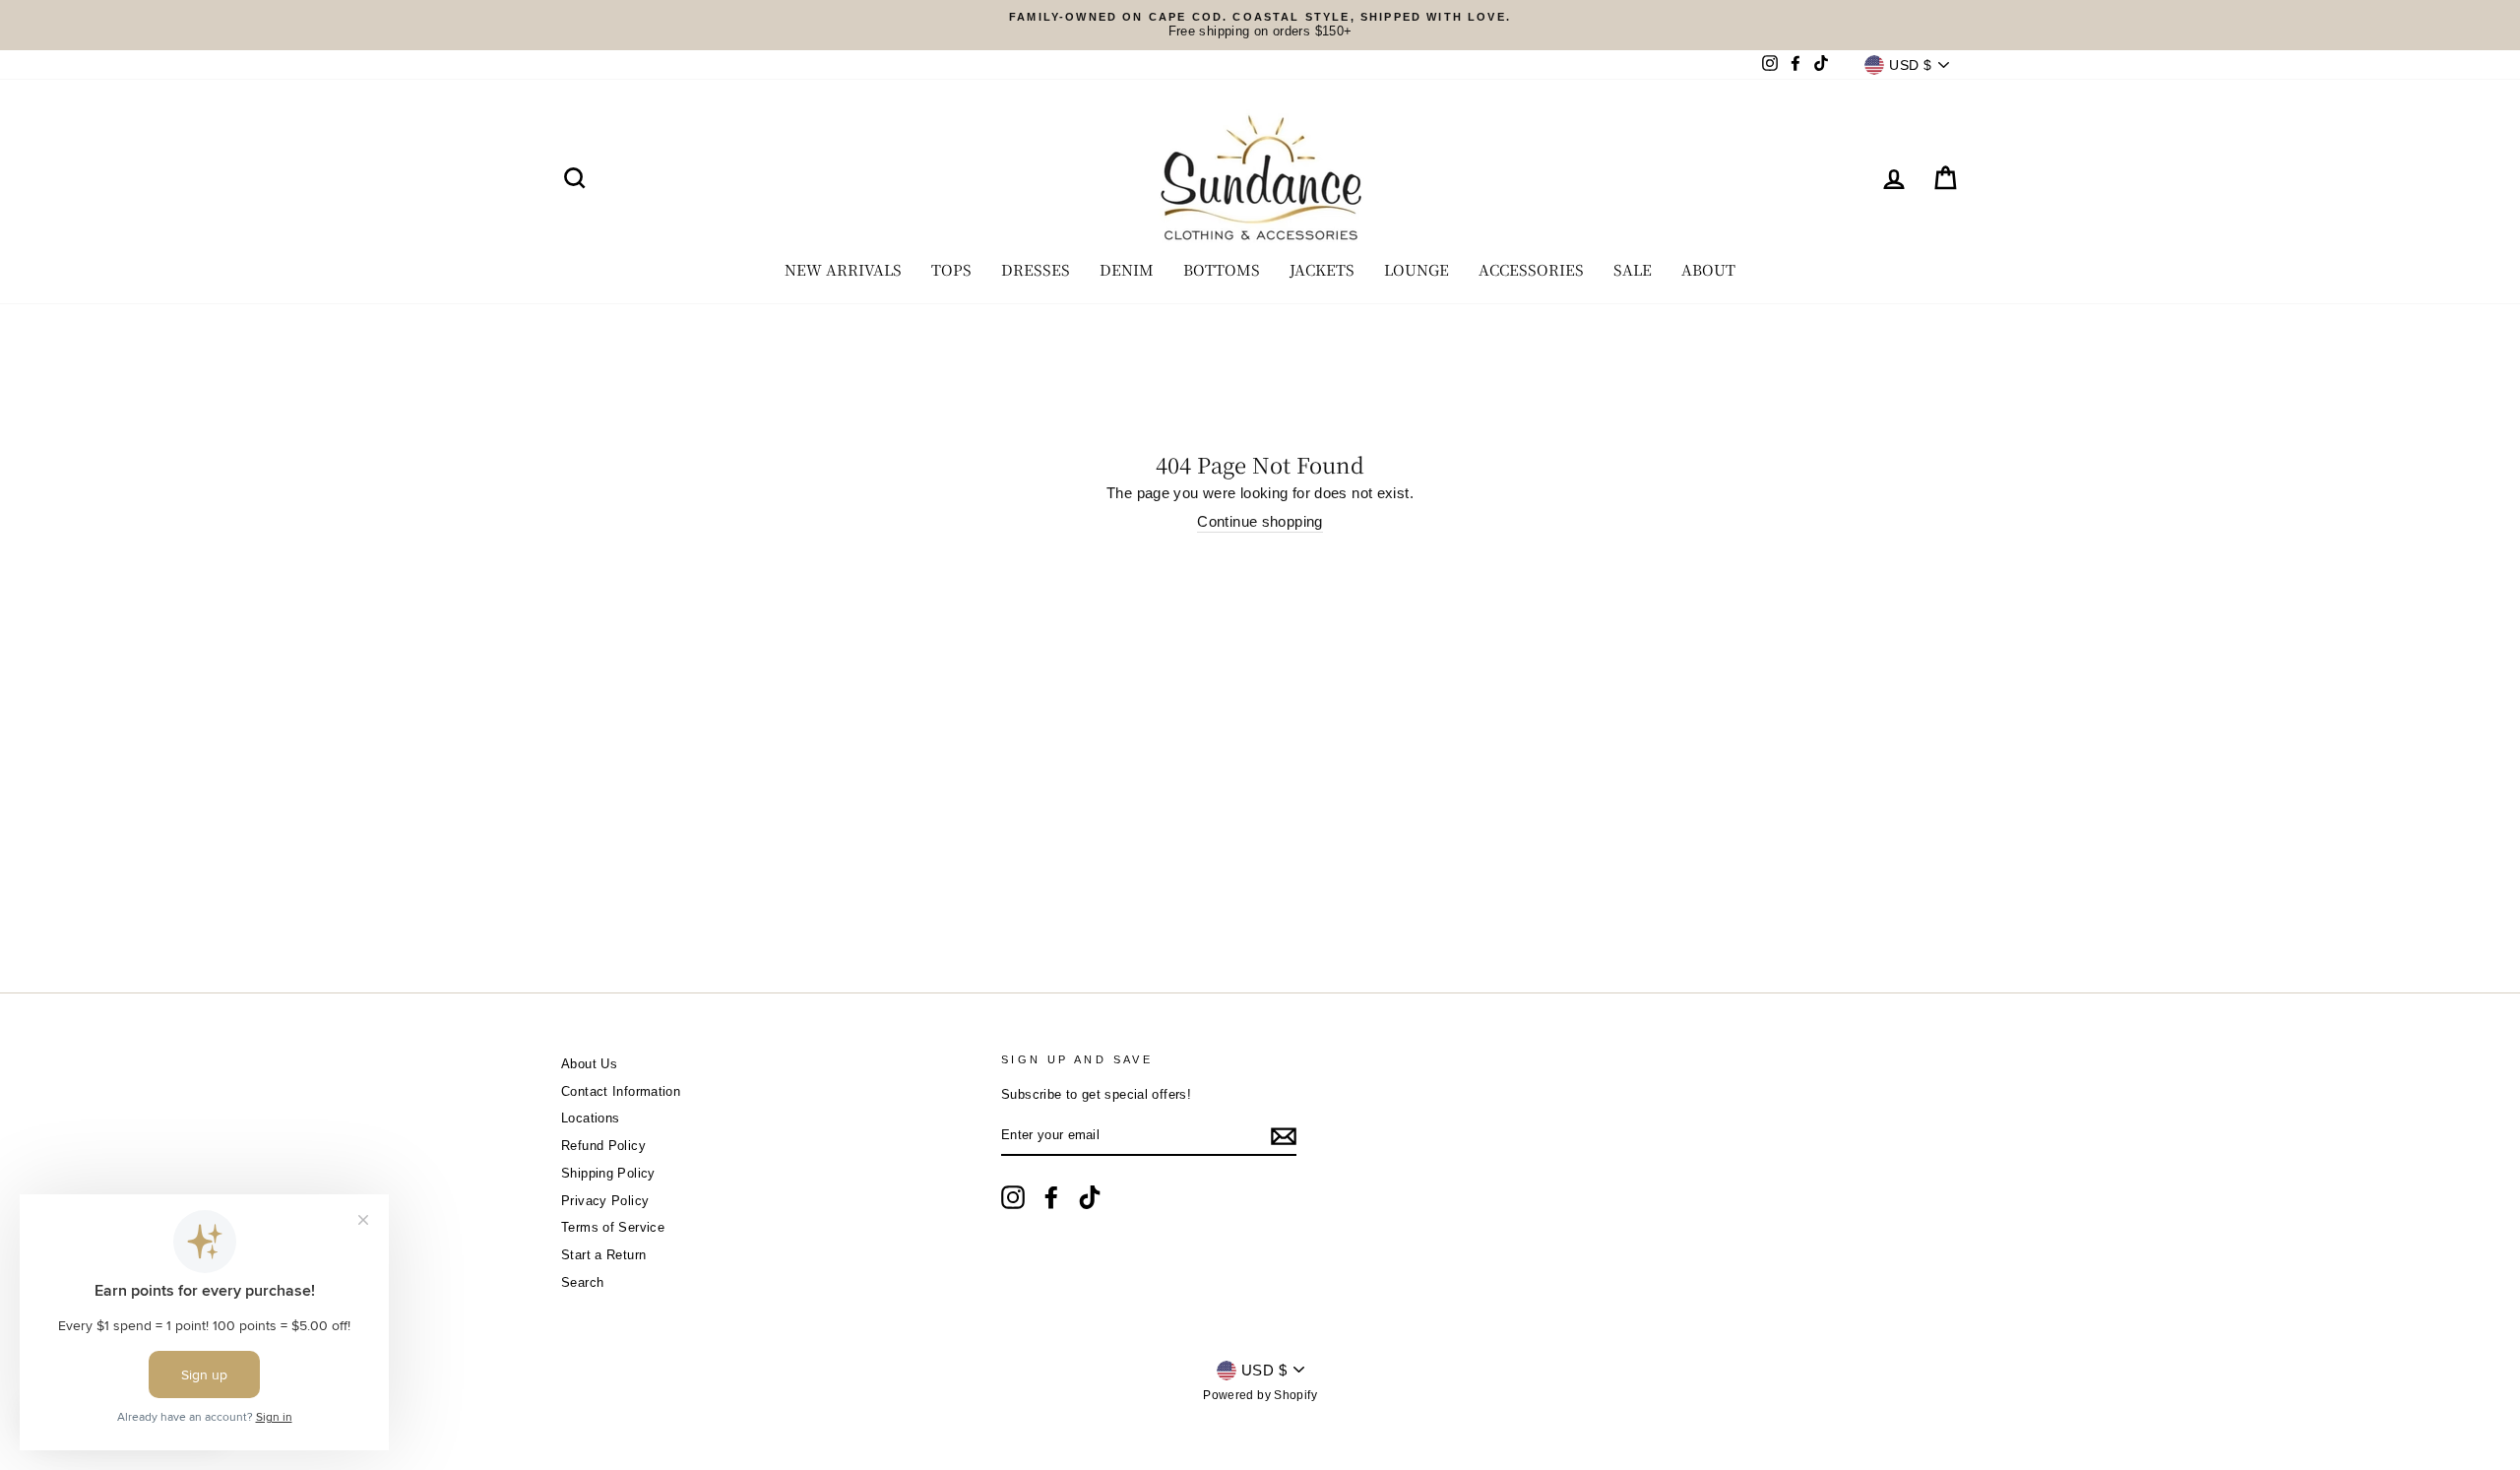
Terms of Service (613, 1227)
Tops (951, 269)
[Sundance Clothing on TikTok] (1090, 1197)
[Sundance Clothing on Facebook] (1051, 1197)
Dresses (1036, 269)
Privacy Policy (605, 1201)
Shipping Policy (608, 1173)
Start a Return (603, 1255)
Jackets (1322, 269)
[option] (1260, 25)
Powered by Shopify (1260, 1395)
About (1708, 269)
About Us (589, 1064)
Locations (590, 1118)
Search (582, 1282)
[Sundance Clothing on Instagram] (1013, 1197)
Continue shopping (1260, 521)
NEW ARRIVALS (843, 269)
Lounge (1417, 269)
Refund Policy (603, 1146)
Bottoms (1222, 269)
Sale (1633, 269)
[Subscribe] (1284, 1136)
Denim (1127, 269)
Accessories (1531, 269)
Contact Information (621, 1091)
